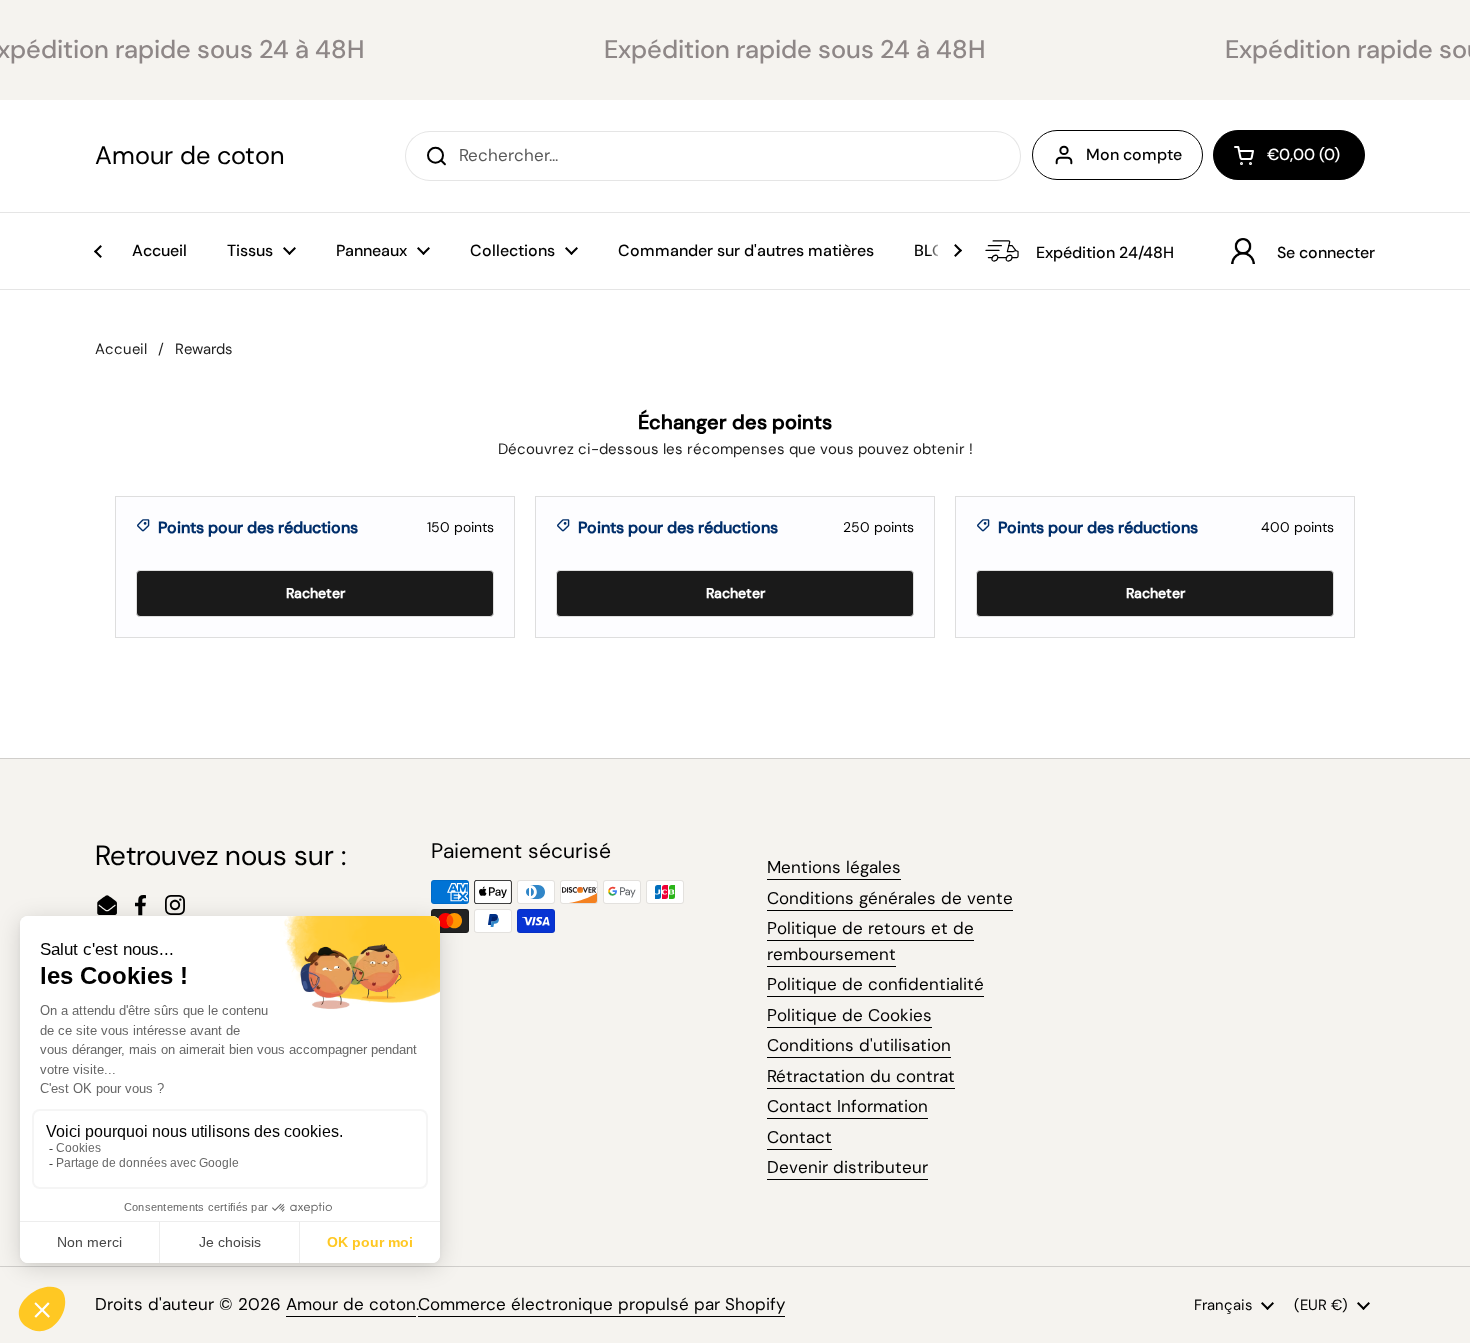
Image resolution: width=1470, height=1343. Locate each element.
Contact (799, 1137)
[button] (1289, 155)
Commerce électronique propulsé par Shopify (601, 1304)
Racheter (315, 593)
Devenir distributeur (847, 1167)
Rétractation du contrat (861, 1076)
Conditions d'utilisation (859, 1045)
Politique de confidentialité (875, 984)
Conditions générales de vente (890, 898)
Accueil (121, 349)
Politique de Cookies (849, 1015)
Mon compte (1134, 154)
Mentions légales (834, 867)
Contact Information (847, 1106)
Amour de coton (189, 156)
